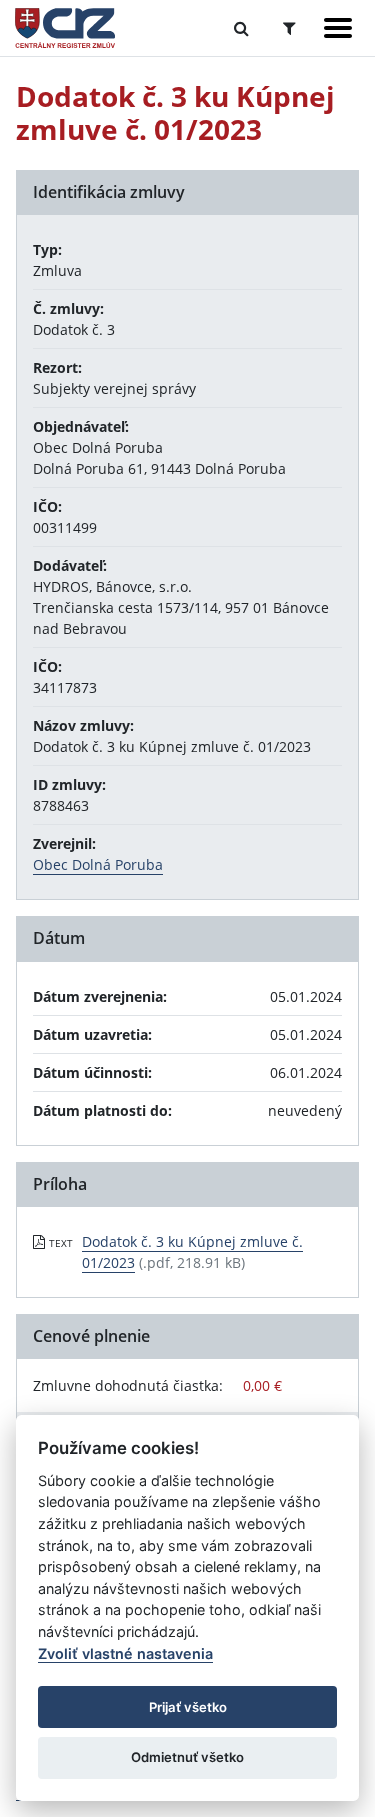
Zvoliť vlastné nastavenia (125, 1653)
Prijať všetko (188, 1707)
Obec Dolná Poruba (98, 864)
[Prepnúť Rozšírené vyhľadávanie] (289, 28)
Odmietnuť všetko (187, 1757)
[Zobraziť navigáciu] (338, 28)
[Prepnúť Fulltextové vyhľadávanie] (241, 28)
